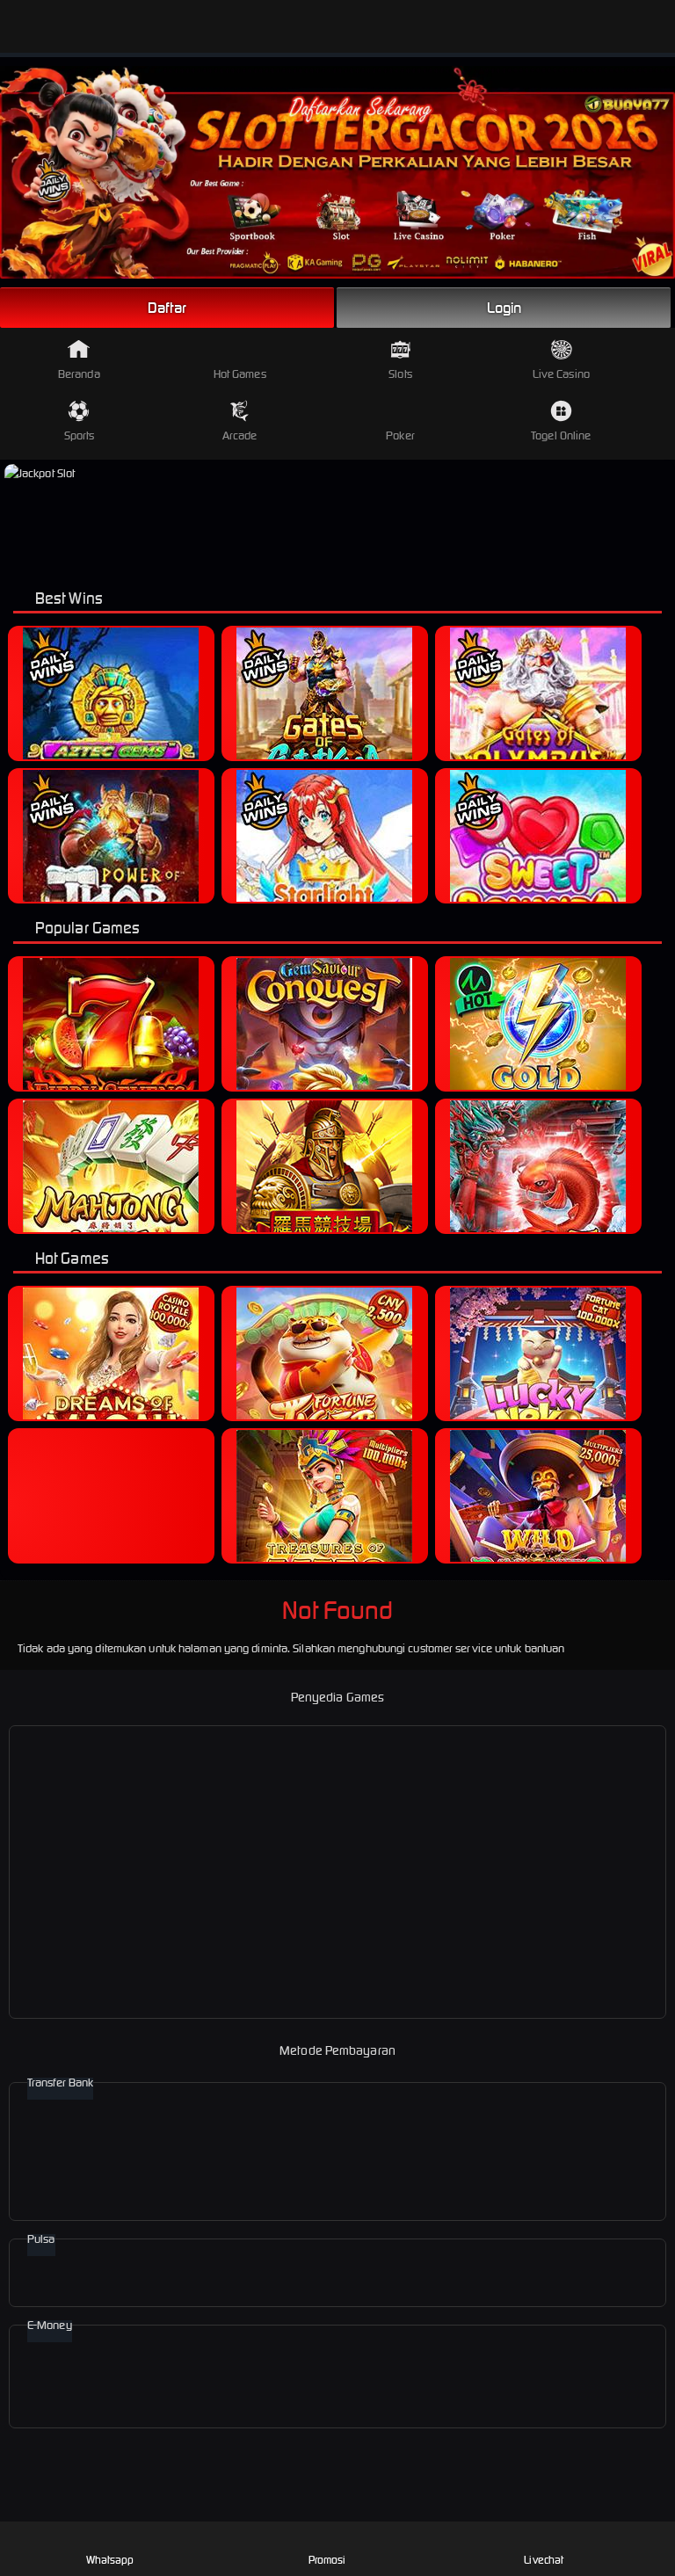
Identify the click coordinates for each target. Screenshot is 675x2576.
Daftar (167, 308)
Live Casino (561, 374)
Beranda (79, 374)
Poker (400, 435)
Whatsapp (110, 2560)
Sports (80, 435)
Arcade (240, 435)
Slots (400, 374)
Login (504, 308)
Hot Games (240, 374)
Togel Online (561, 435)
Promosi (327, 2560)
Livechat (544, 2560)
